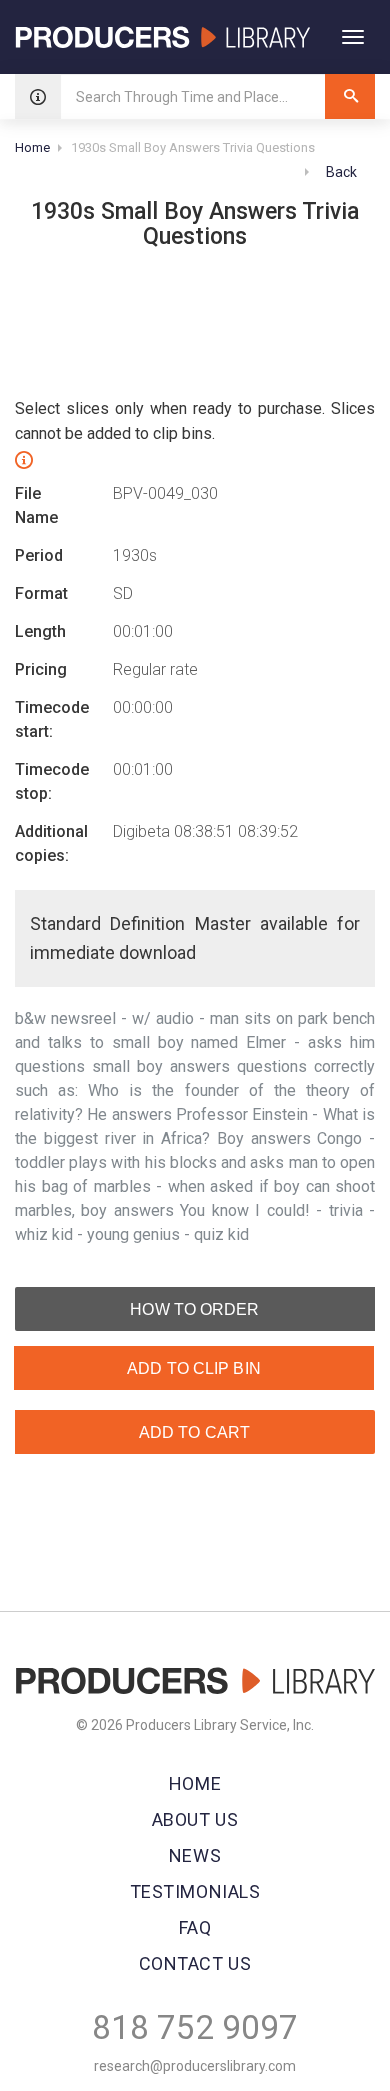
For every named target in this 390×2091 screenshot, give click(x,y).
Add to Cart (194, 1432)
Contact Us (195, 1963)
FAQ (195, 1927)
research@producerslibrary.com (195, 2066)
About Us (195, 1819)
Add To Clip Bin (194, 1368)
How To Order (194, 1309)
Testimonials (195, 1891)
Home (32, 147)
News (195, 1855)
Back (340, 172)
